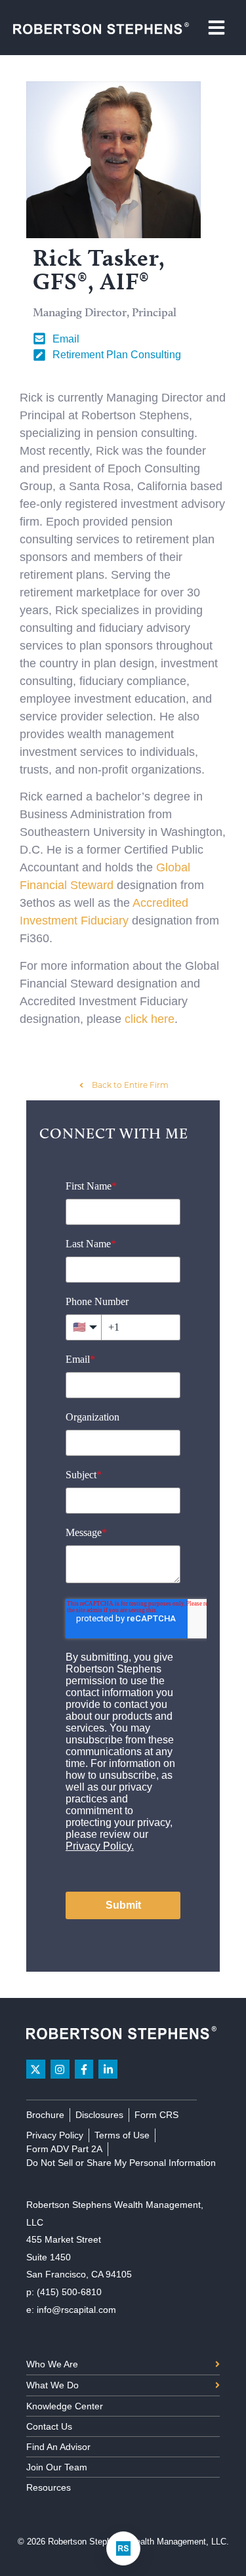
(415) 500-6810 (69, 2292)
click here (150, 1019)
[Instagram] (60, 2069)
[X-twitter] (36, 2069)
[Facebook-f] (84, 2069)
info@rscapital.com (76, 2310)
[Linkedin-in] (108, 2069)
